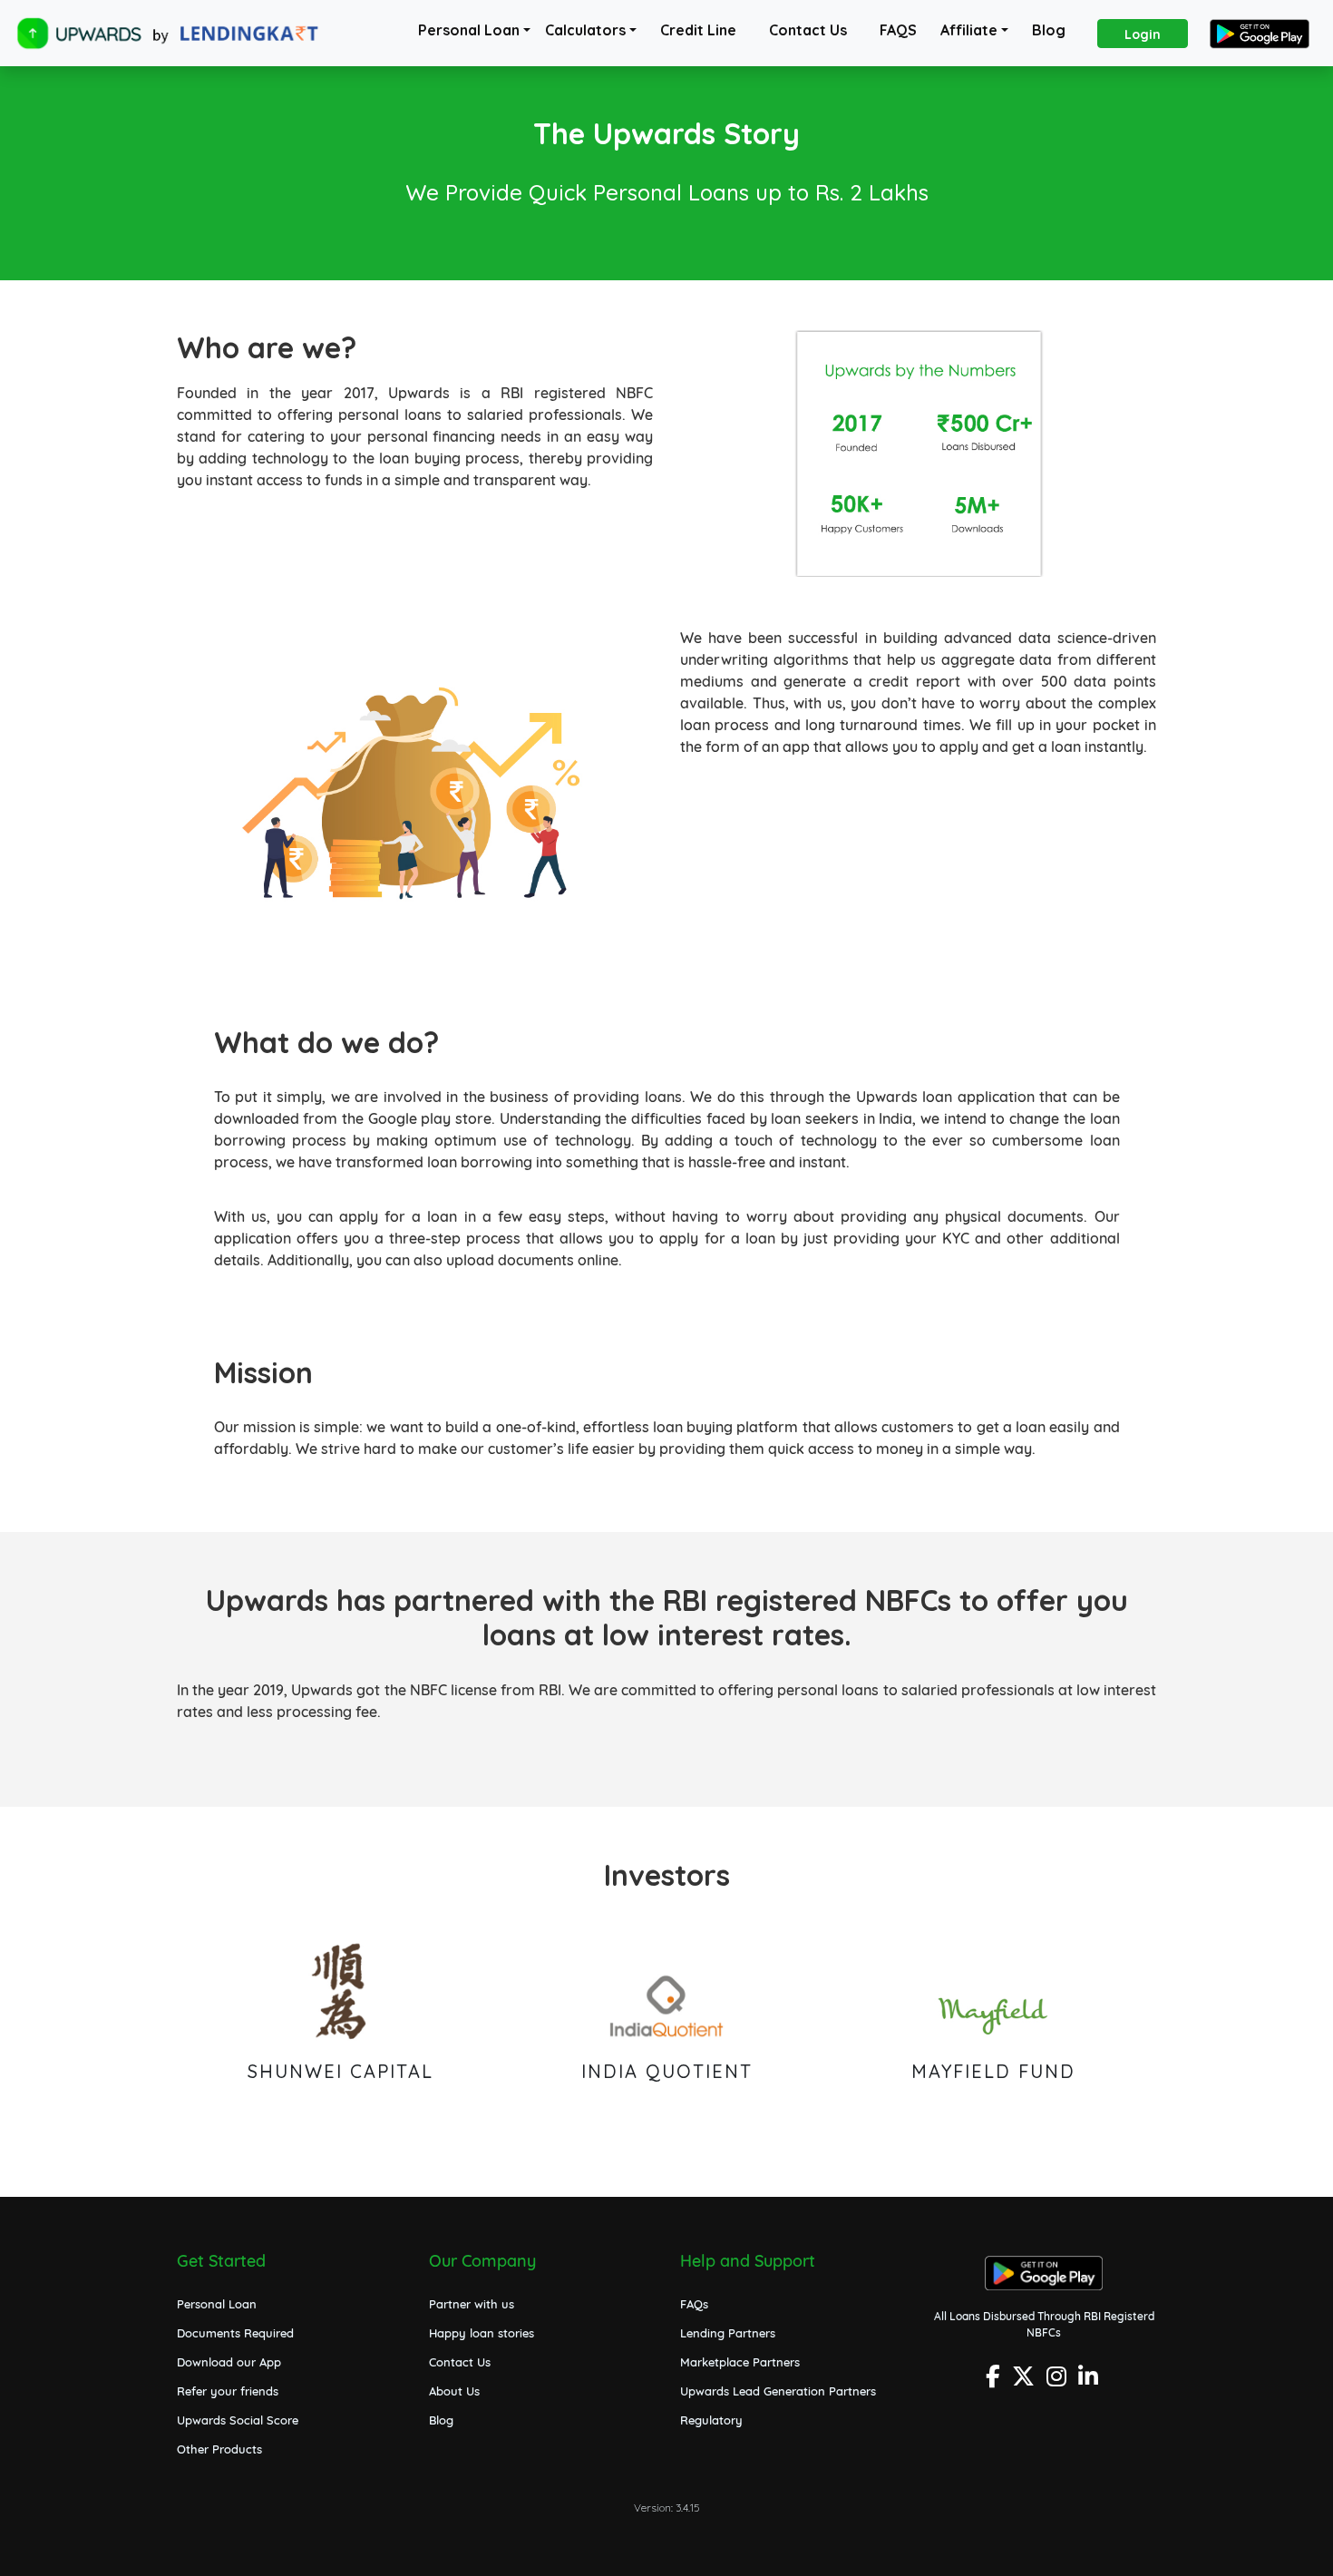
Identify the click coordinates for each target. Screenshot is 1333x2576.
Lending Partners (728, 2333)
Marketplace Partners (740, 2362)
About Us (454, 2391)
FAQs (694, 2304)
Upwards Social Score (238, 2420)
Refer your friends (228, 2391)
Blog (1049, 30)
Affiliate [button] (969, 30)
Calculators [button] (585, 30)
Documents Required (235, 2333)
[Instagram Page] (1059, 2381)
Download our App (229, 2362)
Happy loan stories (482, 2333)
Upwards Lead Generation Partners (778, 2391)
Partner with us (472, 2304)
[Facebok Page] (995, 2381)
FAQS (898, 30)
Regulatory (711, 2420)
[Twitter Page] (1026, 2381)
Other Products (219, 2449)
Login (1143, 34)
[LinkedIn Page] (1090, 2381)
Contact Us (808, 30)
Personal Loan (469, 30)
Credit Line (698, 30)
